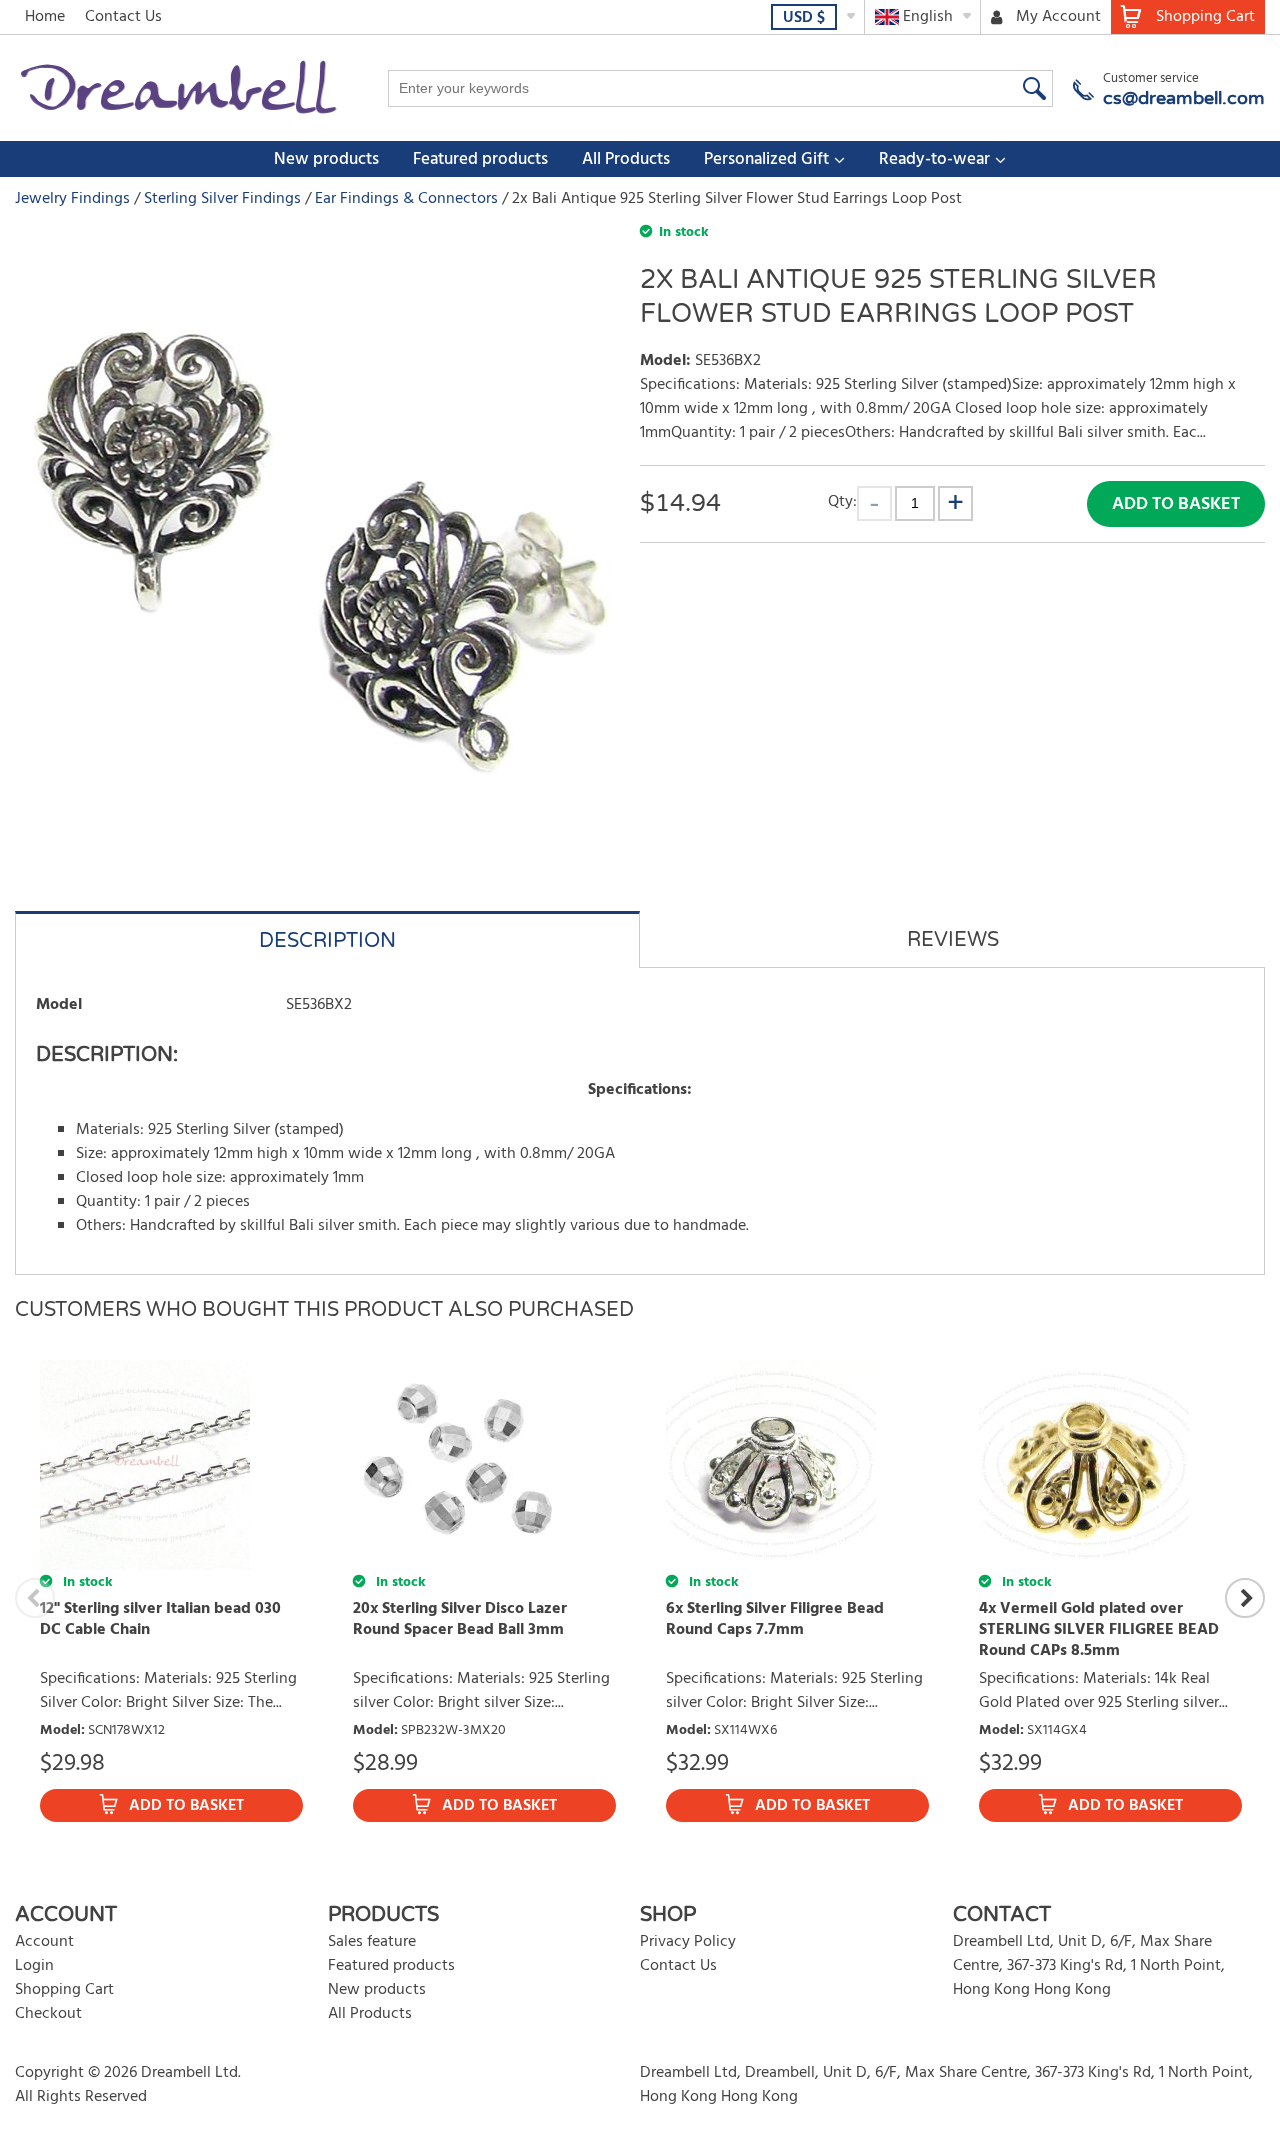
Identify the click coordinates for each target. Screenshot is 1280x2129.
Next (1245, 1598)
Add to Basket (1176, 504)
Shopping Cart (64, 1990)
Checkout (48, 2014)
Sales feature (372, 1942)
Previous (35, 1598)
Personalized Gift (766, 159)
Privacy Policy (688, 1942)
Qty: (842, 501)
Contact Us (123, 17)
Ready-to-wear (934, 159)
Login (34, 1966)
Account (44, 1942)
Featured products (480, 159)
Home (45, 17)
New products (326, 159)
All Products (626, 159)
